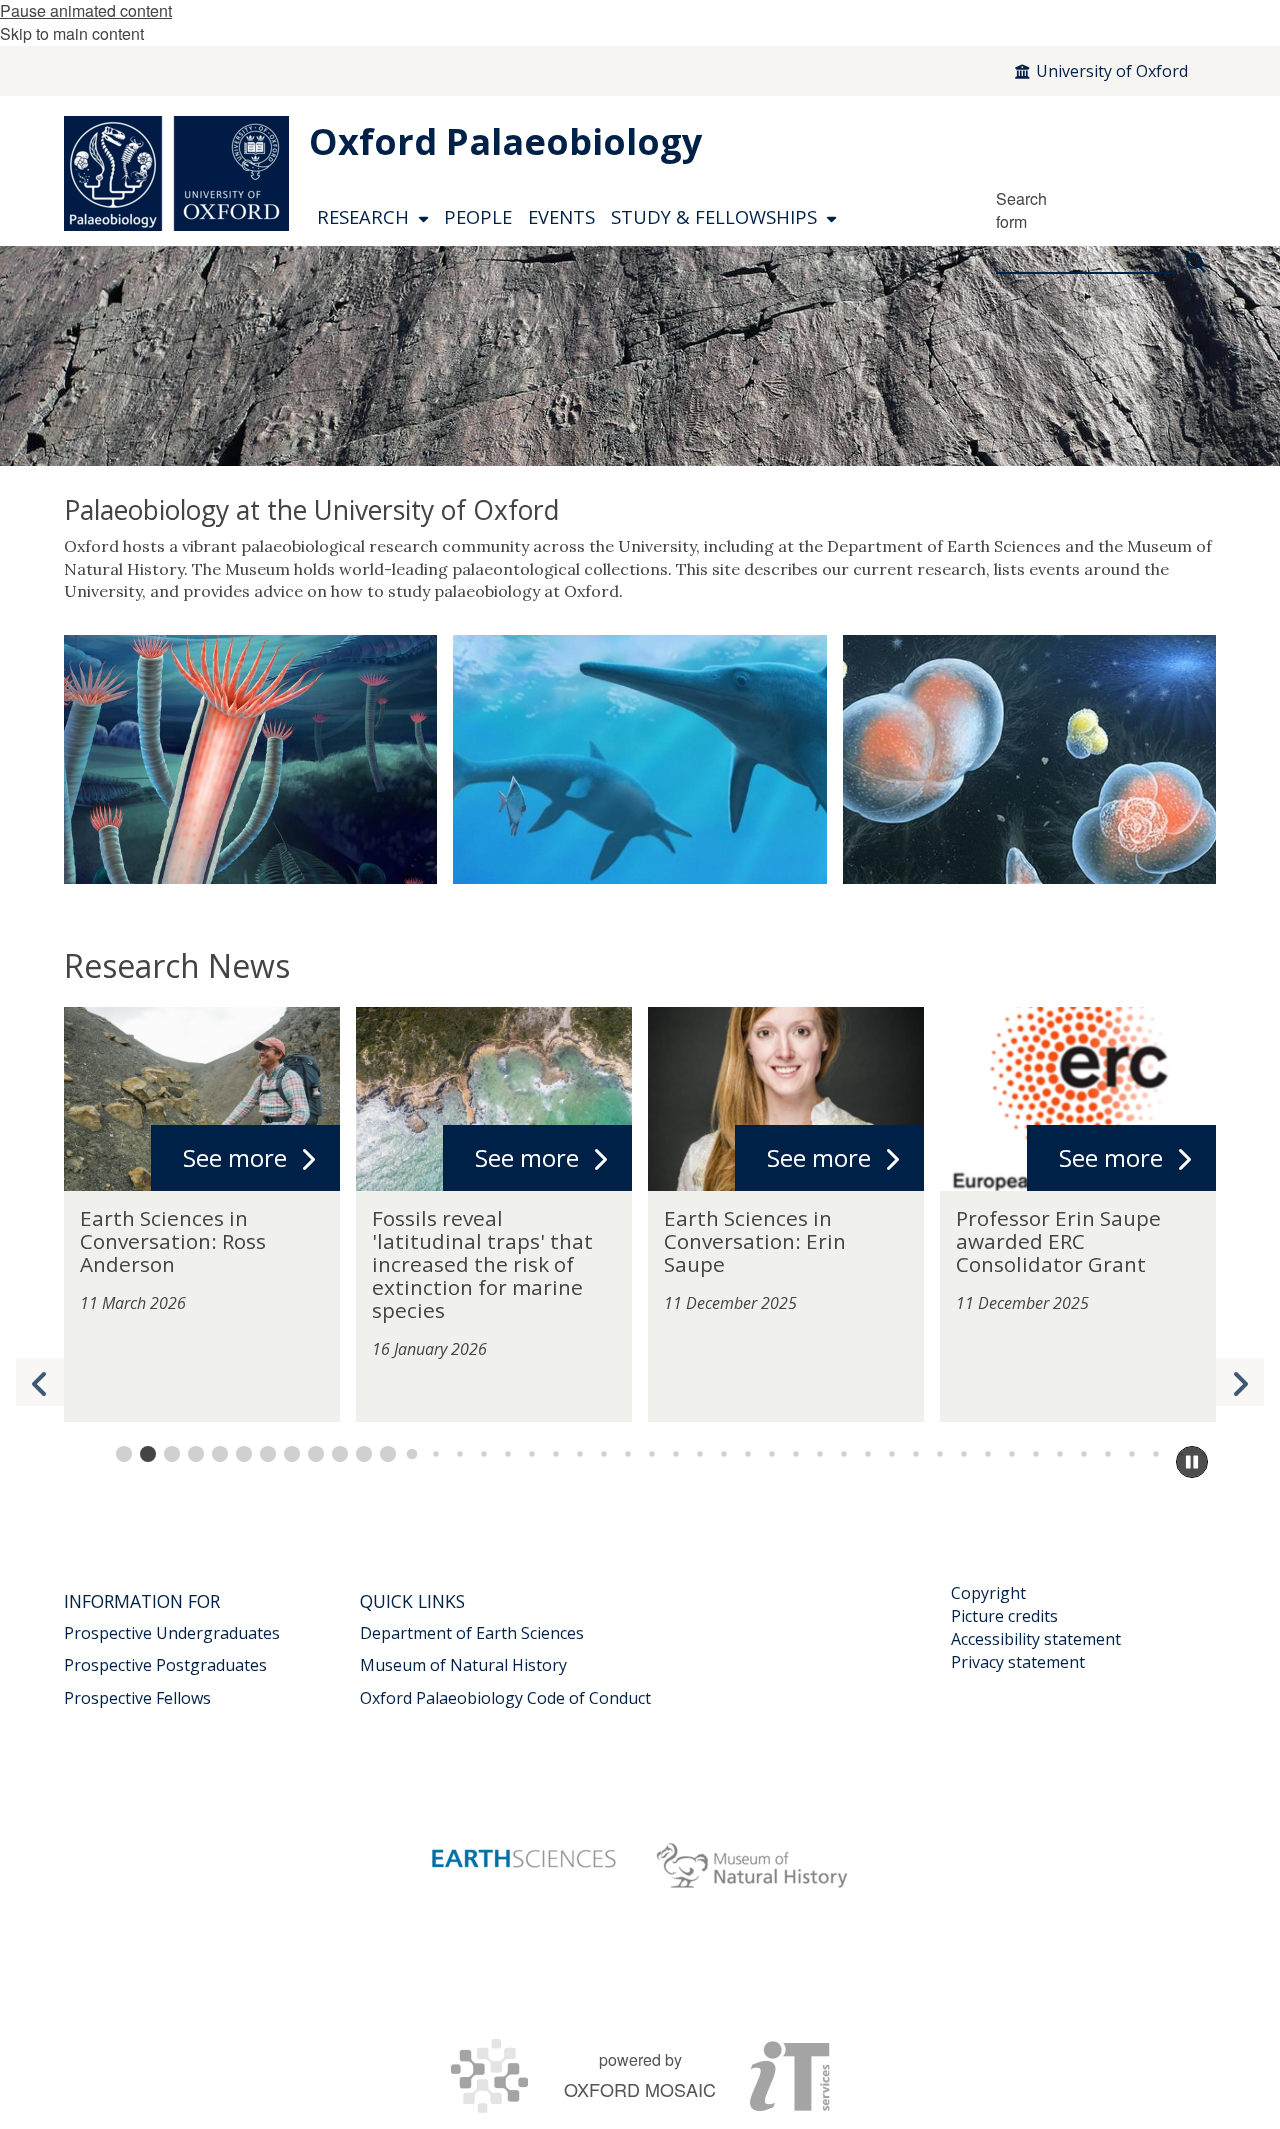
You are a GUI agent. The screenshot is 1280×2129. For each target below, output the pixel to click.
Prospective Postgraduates (165, 1665)
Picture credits (1004, 1616)
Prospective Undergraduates (172, 1633)
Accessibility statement (1036, 1639)
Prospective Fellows (137, 1698)
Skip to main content (72, 33)
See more (235, 1157)
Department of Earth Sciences (472, 1633)
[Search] (1196, 254)
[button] (1240, 1382)
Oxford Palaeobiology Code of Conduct (505, 1698)
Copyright (988, 1593)
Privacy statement (1018, 1662)
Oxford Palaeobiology (505, 141)
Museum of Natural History (463, 1665)
